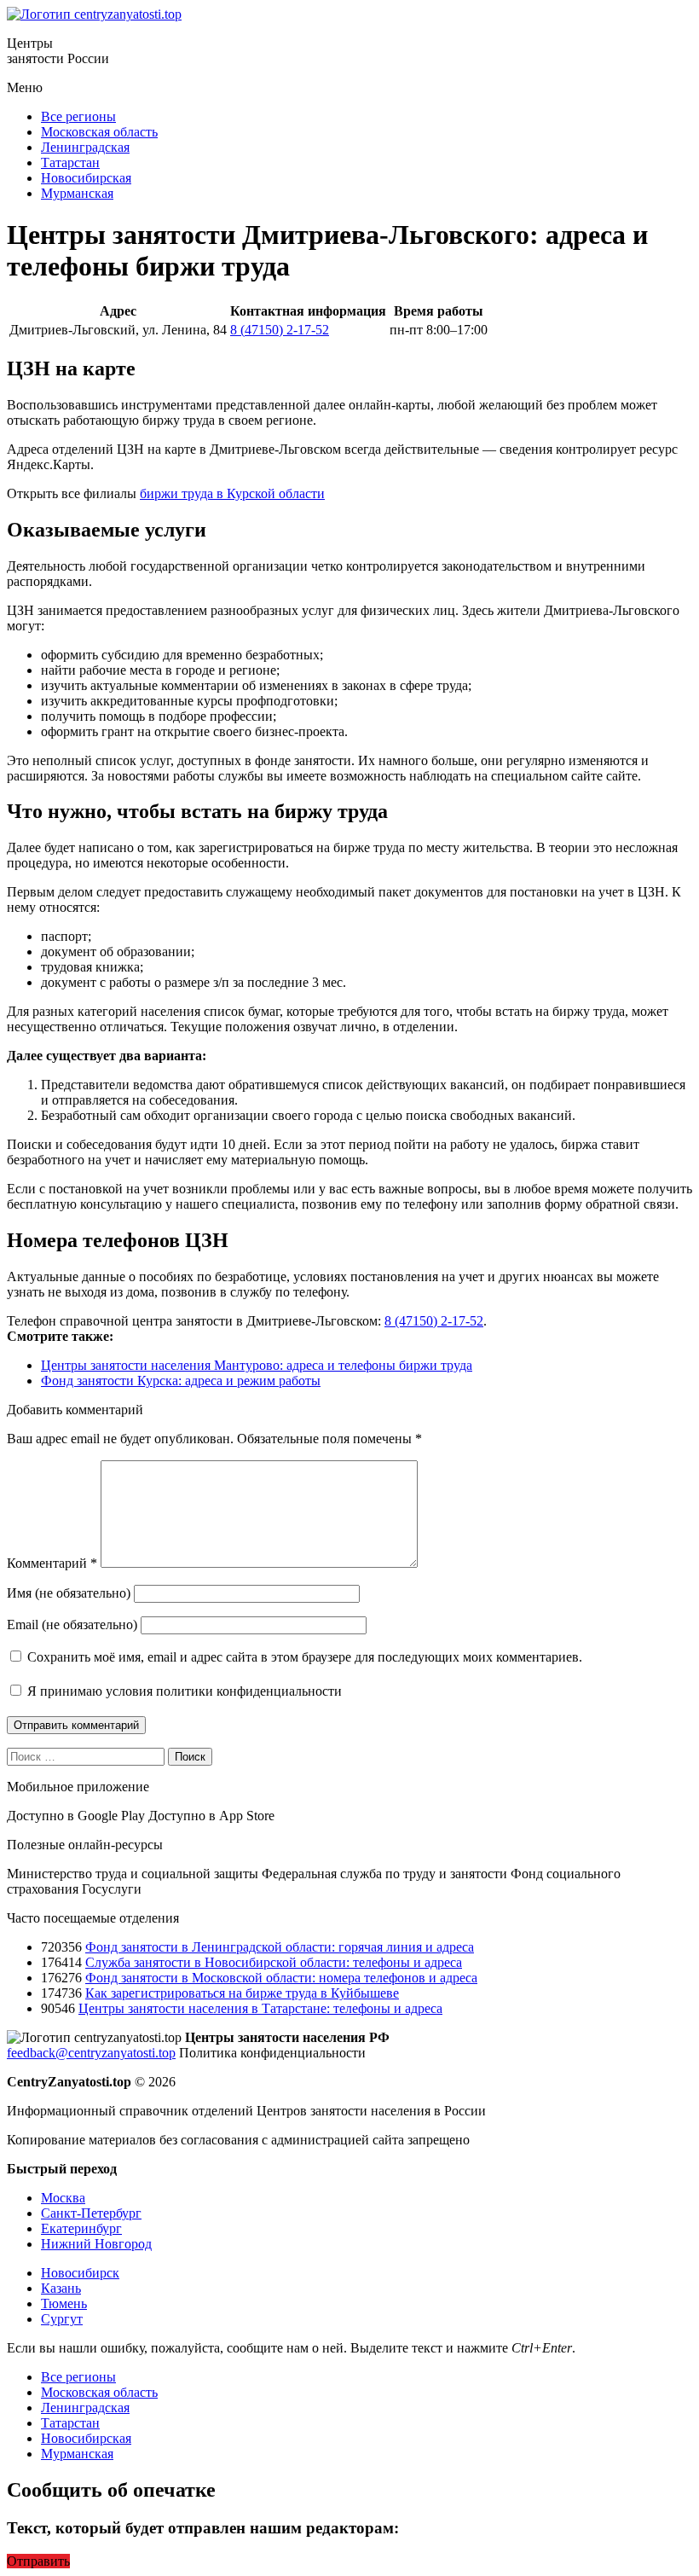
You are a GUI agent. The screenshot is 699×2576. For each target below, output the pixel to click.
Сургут (62, 2319)
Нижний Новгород (96, 2244)
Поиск (190, 1757)
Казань (61, 2288)
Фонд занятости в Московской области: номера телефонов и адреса (281, 1978)
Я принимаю (183, 1691)
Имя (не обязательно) (69, 1593)
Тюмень (64, 2303)
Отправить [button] (38, 2561)
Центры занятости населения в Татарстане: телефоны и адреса (260, 2008)
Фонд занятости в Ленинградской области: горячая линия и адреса (280, 1947)
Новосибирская (86, 178)
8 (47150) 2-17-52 (280, 330)
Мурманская (77, 193)
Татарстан (70, 162)
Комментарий (52, 1563)
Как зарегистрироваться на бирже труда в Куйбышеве (242, 1993)
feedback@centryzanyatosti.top (91, 2053)
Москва (63, 2198)
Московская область (99, 132)
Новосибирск (80, 2273)
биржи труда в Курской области (232, 493)
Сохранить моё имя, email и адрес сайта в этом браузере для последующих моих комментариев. (305, 1657)
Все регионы (78, 116)
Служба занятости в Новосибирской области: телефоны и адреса (274, 1962)
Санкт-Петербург (91, 2213)
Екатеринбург (81, 2228)
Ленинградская (85, 147)
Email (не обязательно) (72, 1625)
